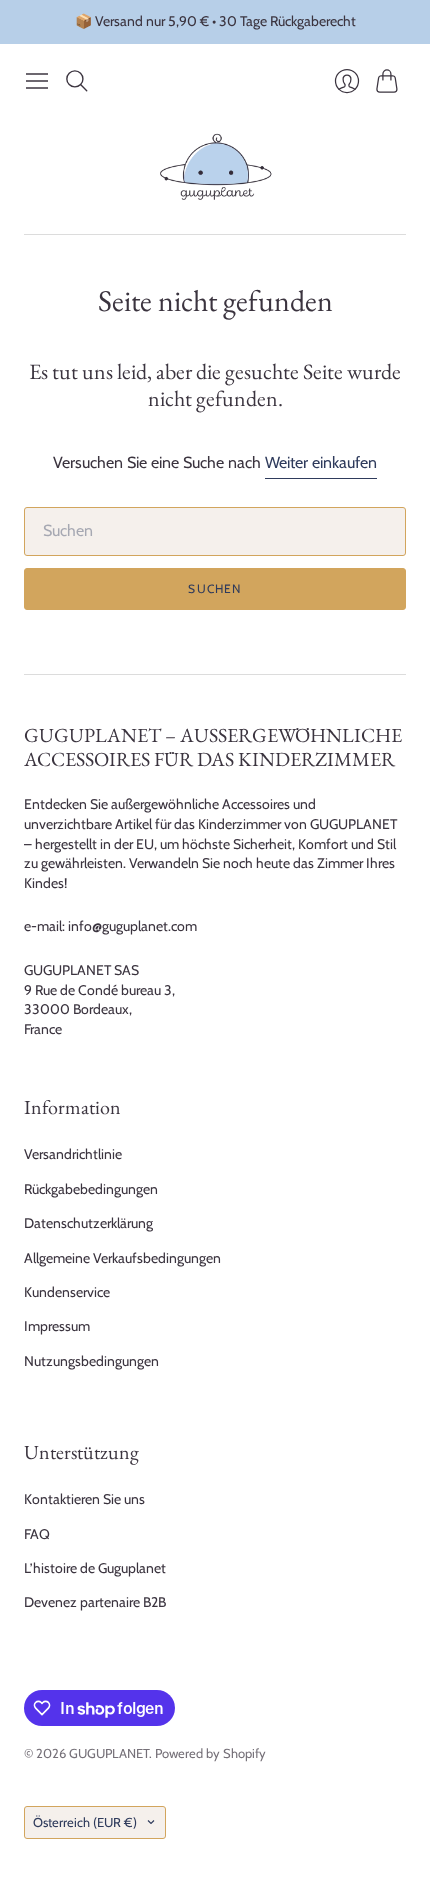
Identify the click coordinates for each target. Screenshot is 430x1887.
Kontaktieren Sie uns (84, 1499)
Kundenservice (67, 1292)
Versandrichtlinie (73, 1154)
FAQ (37, 1534)
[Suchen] (77, 81)
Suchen (214, 588)
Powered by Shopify (210, 1753)
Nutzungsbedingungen (91, 1361)
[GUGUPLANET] (215, 167)
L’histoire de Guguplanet (95, 1568)
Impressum (57, 1326)
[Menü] (37, 81)
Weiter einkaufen (321, 462)
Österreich (85, 1822)
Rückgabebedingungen (91, 1189)
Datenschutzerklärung (88, 1223)
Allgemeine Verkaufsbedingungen (122, 1258)
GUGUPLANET (109, 1753)
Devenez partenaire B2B (95, 1602)
